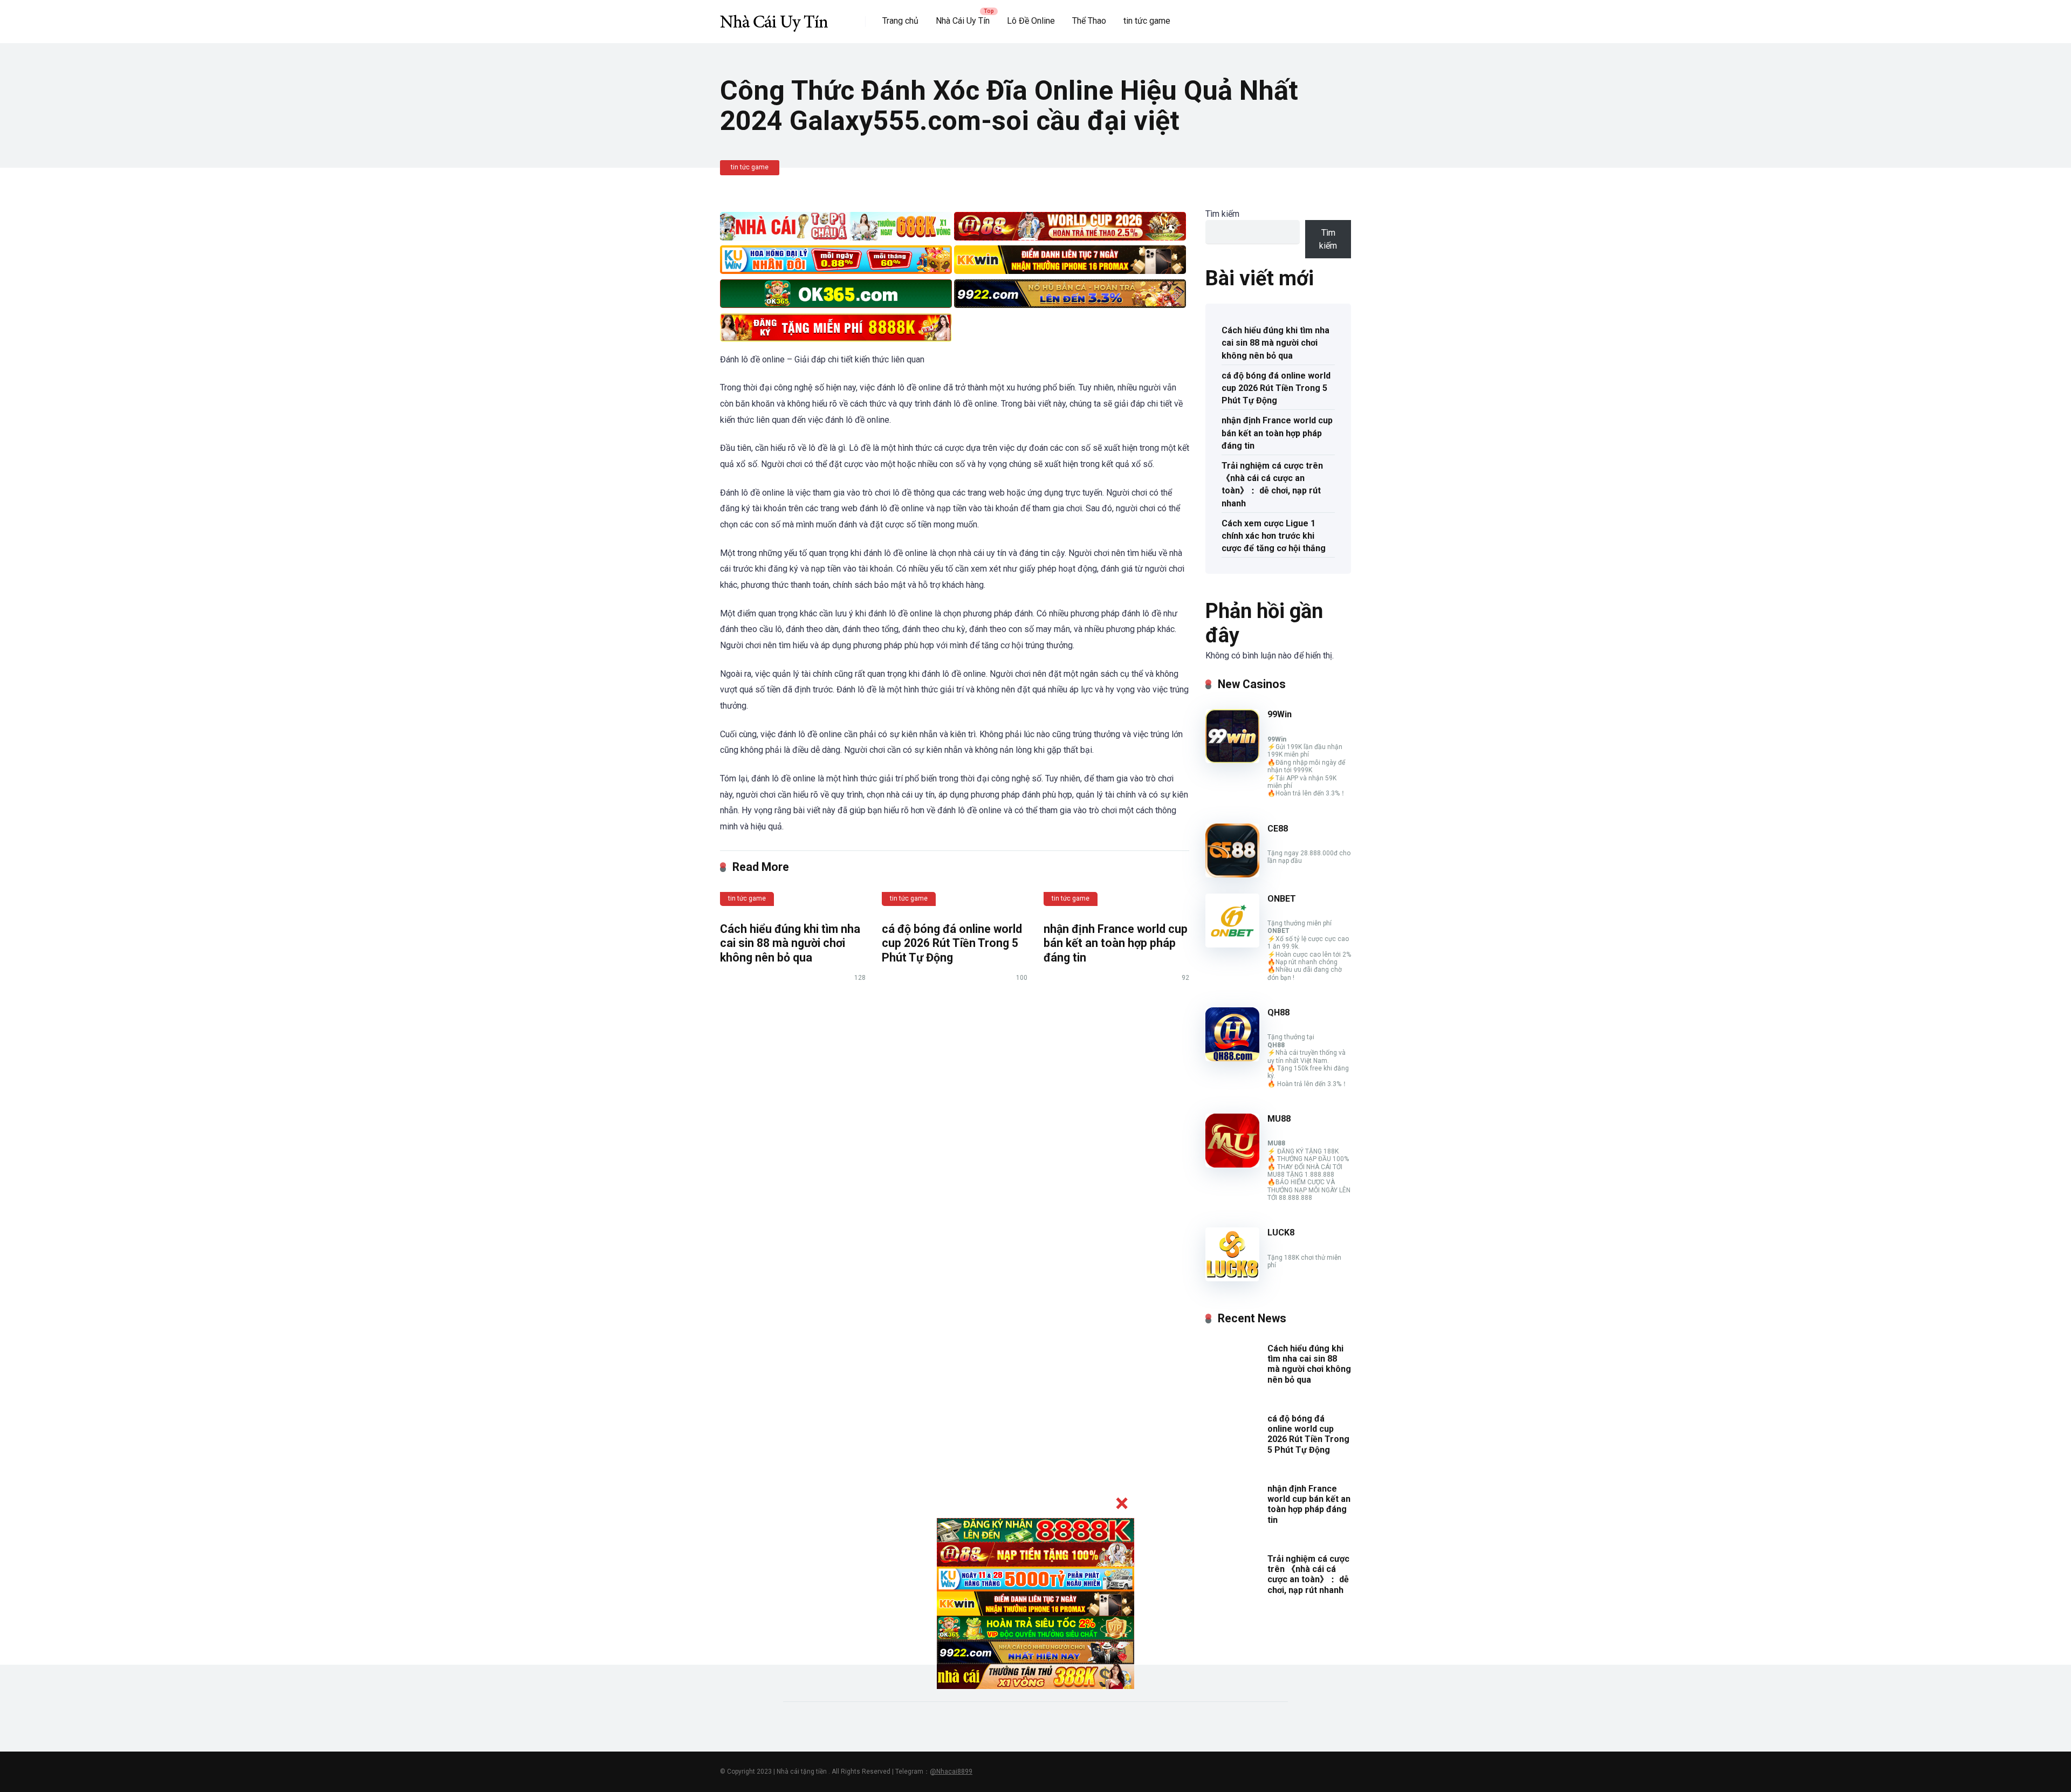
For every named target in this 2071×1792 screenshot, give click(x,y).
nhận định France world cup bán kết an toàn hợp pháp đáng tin (1116, 943)
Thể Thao (1089, 21)
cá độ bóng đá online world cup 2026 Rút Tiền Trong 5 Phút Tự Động (952, 943)
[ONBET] (1232, 945)
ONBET (1282, 899)
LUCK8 (1281, 1233)
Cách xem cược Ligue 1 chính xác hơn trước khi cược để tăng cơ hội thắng (1274, 536)
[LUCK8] (1232, 1278)
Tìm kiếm (1222, 214)
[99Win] (1232, 760)
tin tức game (1147, 21)
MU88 (1279, 1119)
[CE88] (1232, 874)
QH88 (1278, 1012)
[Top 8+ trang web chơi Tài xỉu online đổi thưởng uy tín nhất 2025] (774, 18)
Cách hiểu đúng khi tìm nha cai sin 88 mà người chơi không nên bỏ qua (790, 943)
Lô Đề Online (1031, 21)
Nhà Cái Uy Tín (963, 21)
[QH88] (1232, 1058)
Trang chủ (900, 21)
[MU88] (1232, 1165)
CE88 (1278, 829)
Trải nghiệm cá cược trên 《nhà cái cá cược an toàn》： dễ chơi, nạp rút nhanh (1272, 485)
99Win (1280, 714)
